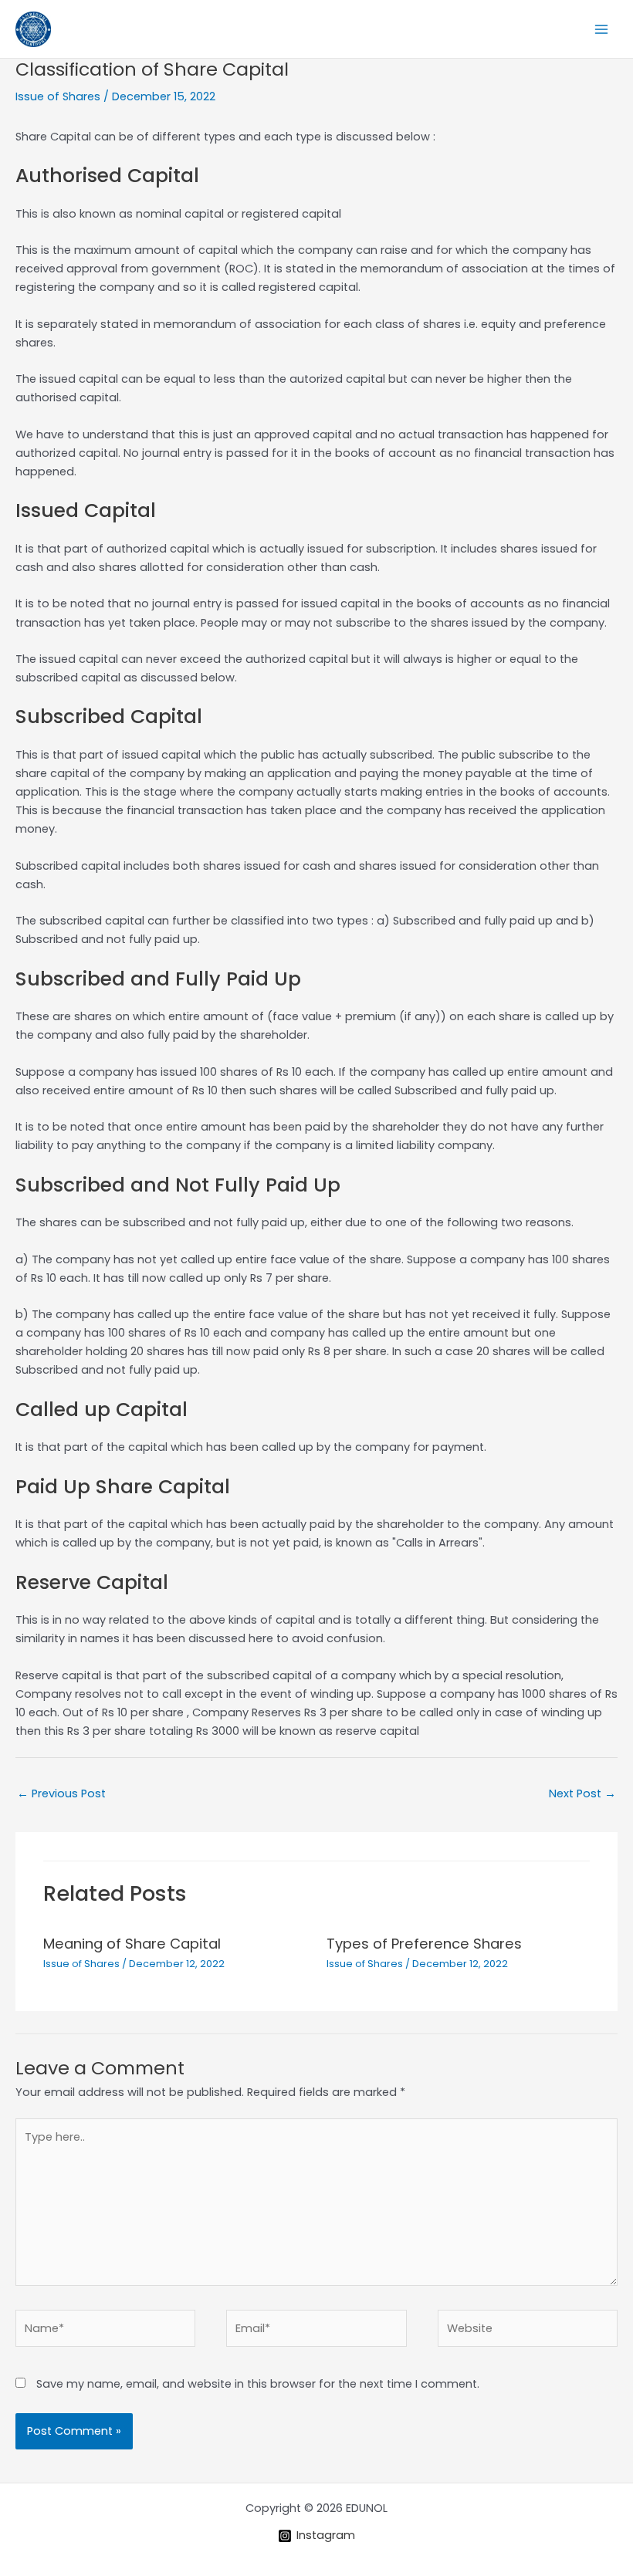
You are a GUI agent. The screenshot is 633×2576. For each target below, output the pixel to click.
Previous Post (61, 1793)
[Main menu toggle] (601, 29)
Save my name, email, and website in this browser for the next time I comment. (258, 2384)
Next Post (582, 1793)
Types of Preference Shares (424, 1944)
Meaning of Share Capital (132, 1944)
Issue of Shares (58, 96)
